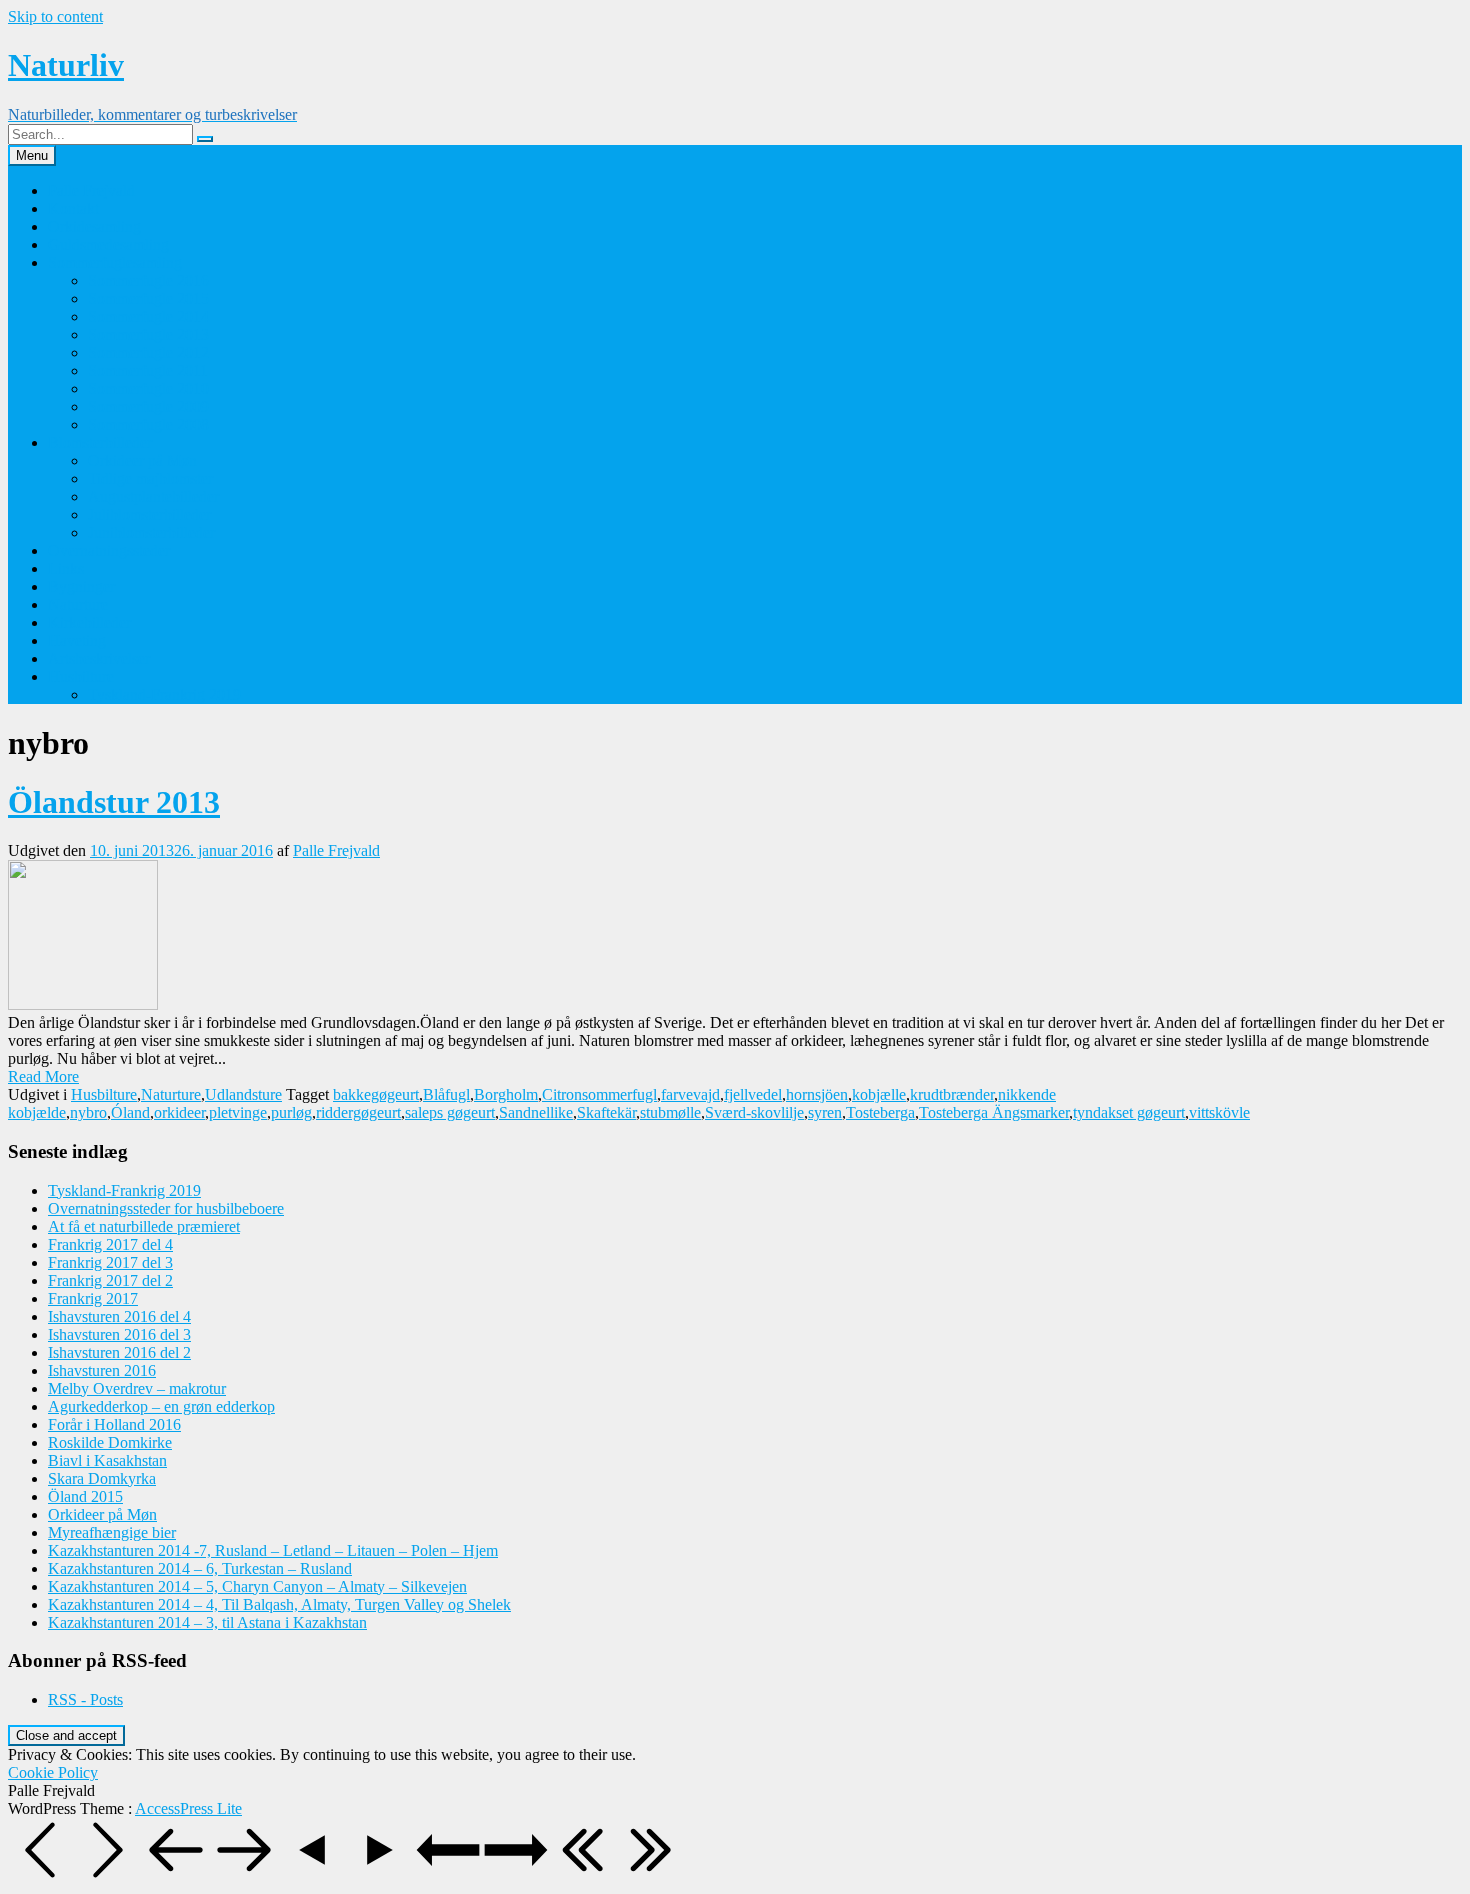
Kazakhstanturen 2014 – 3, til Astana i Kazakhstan (207, 1622)
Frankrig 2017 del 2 (110, 1280)
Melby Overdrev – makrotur (137, 1388)
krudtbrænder (952, 1094)
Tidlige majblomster (150, 478)
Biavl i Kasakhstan (107, 1460)
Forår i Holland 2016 (114, 1424)
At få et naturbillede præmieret (144, 1226)
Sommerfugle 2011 (148, 370)
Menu (32, 155)
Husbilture (81, 676)
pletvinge (238, 1112)
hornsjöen (817, 1094)
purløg (291, 1112)
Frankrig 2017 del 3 (110, 1262)
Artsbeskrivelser (99, 658)
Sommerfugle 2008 (148, 424)
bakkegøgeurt (376, 1094)
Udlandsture (243, 1094)
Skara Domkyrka (102, 1478)
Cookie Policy (53, 1772)
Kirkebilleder (89, 622)
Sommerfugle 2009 (148, 406)
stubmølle (670, 1112)
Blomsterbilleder (100, 442)
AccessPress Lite (188, 1808)
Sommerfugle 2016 (148, 280)
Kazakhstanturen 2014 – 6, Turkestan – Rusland (200, 1568)
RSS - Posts (85, 1699)
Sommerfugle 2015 (148, 298)
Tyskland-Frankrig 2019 (164, 694)
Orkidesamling (94, 226)
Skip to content (55, 16)
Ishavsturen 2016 (102, 1370)
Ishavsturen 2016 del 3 (119, 1334)
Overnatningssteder (109, 550)
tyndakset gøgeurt (1129, 1112)
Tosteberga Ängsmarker (994, 1112)
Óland (130, 1112)
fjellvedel (753, 1094)
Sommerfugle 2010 (148, 388)
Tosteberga (880, 1112)
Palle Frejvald (91, 190)
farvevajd (690, 1094)
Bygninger (81, 586)
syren (825, 1112)
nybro (88, 1112)
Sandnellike (536, 1112)
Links (66, 568)
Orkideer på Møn (142, 460)
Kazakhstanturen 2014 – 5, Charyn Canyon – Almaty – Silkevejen (257, 1586)
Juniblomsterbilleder (151, 532)
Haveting (77, 640)
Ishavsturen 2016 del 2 (119, 1352)
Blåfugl (446, 1094)
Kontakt (73, 208)
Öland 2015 (85, 1496)
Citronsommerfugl (599, 1094)
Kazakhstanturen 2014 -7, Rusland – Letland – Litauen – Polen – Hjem (273, 1550)
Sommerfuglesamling (115, 262)
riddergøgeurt (358, 1112)
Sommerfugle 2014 (148, 316)
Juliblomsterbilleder (149, 514)
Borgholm (506, 1094)
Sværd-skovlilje (754, 1112)
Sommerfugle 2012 (148, 352)
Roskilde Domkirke (110, 1442)
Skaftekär (606, 1112)
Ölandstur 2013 (114, 802)
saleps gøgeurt (450, 1112)
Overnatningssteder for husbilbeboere (166, 1208)
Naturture (78, 604)
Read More (43, 1076)
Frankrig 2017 (93, 1298)
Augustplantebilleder (153, 496)
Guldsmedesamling (108, 244)
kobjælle (879, 1094)
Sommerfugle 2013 (148, 334)
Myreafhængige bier (112, 1532)
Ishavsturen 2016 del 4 (119, 1316)
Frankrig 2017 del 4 (110, 1244)
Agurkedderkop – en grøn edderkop (161, 1406)
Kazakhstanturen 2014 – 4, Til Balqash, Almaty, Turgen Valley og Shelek (279, 1604)
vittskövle (1219, 1112)
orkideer (179, 1112)
